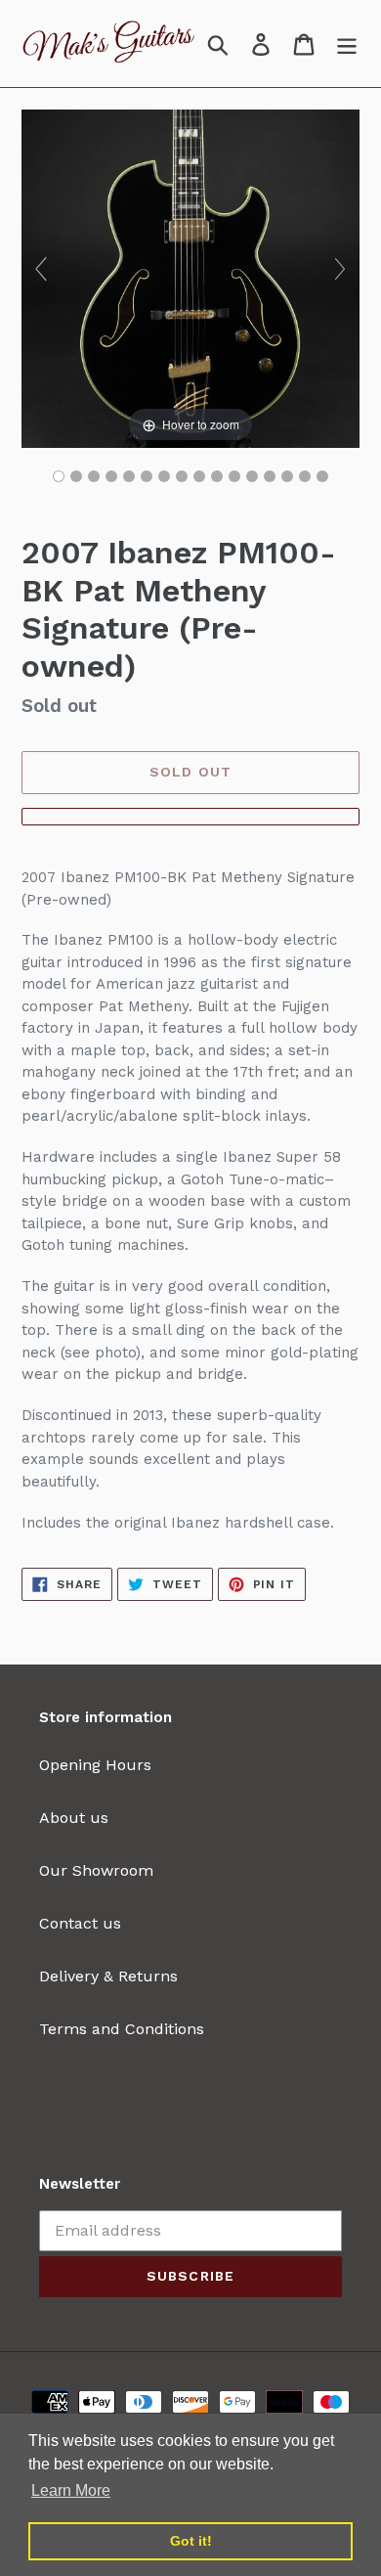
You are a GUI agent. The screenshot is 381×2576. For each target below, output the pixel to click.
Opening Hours (95, 1765)
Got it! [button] (191, 2541)
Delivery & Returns (108, 1976)
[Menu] (347, 44)
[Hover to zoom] (190, 277)
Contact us (80, 1923)
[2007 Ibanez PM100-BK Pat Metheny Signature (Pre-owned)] (59, 476)
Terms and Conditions (122, 2029)
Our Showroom (96, 1870)
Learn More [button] (71, 2490)
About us (74, 1818)
